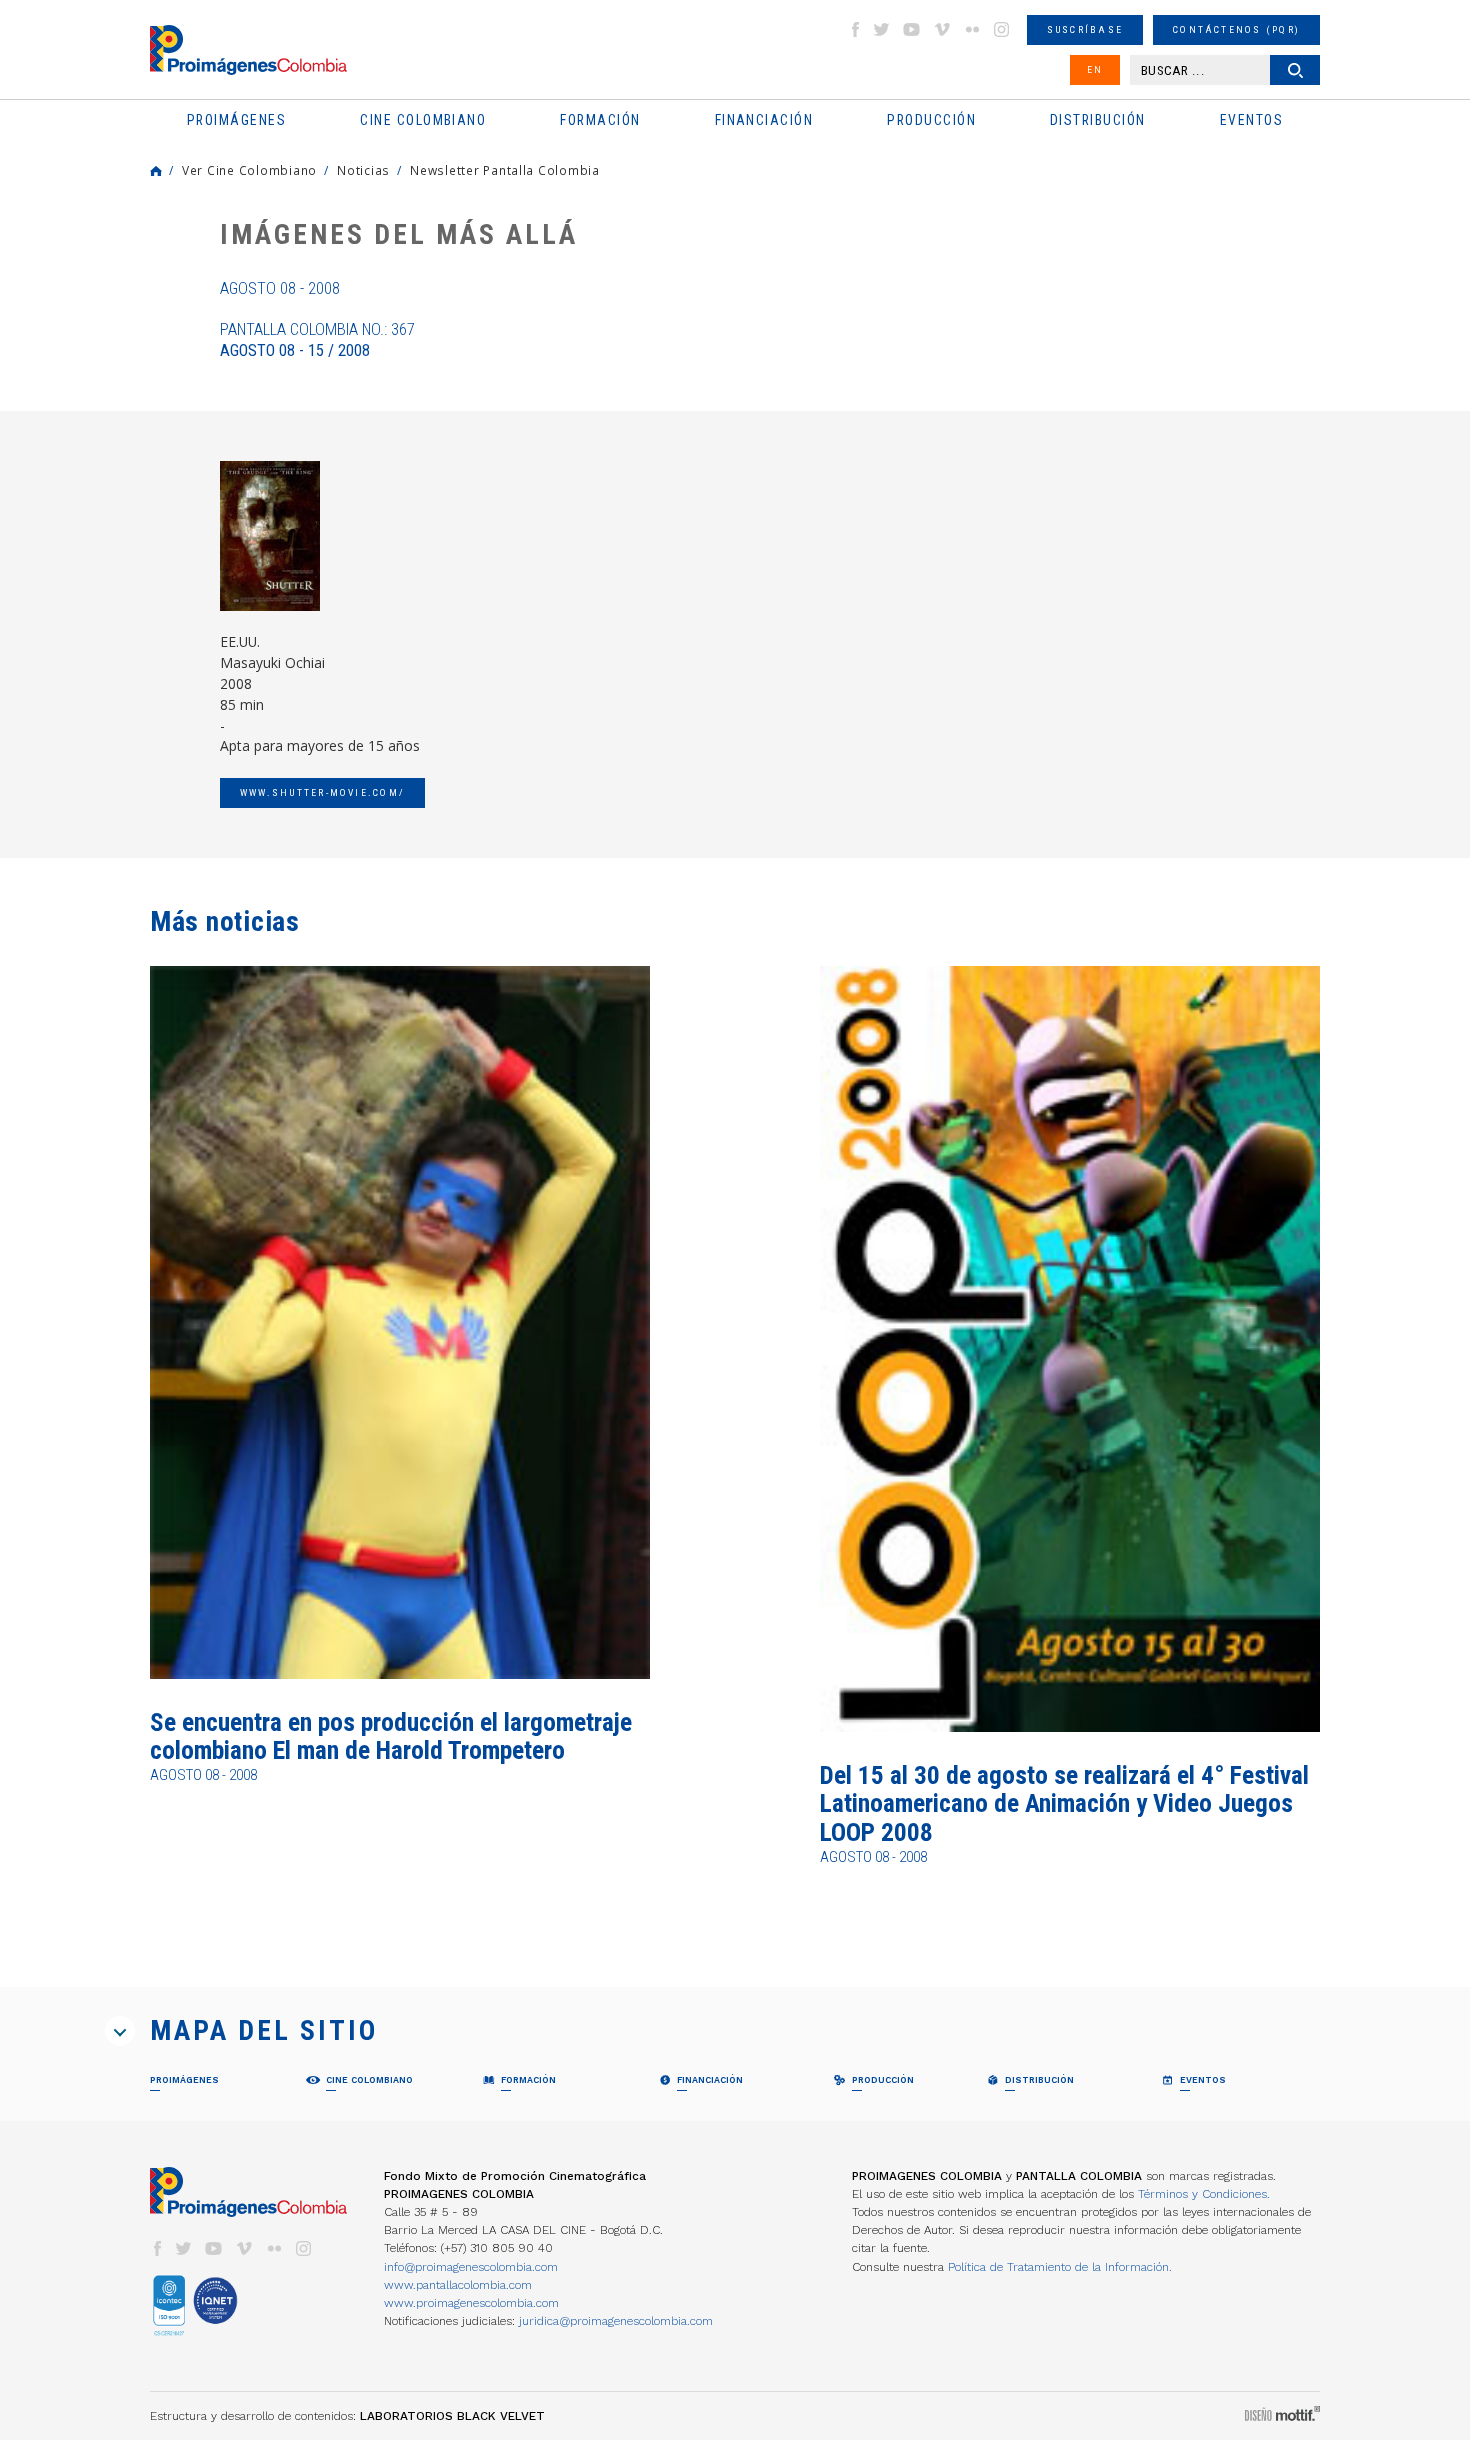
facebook (855, 29)
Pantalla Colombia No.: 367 (317, 340)
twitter (882, 29)
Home (156, 171)
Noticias (363, 170)
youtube (912, 29)
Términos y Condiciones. (1204, 2194)
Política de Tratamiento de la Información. (1060, 2267)
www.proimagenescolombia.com (471, 2303)
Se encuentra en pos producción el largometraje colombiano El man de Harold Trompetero (391, 1736)
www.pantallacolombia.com (458, 2285)
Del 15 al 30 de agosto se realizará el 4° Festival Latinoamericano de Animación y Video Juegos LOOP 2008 (1064, 1804)
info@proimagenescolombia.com (471, 2267)
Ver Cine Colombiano (249, 170)
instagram (1002, 29)
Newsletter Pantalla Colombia (505, 170)
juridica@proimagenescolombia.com (616, 2321)
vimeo (942, 29)
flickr (972, 29)
